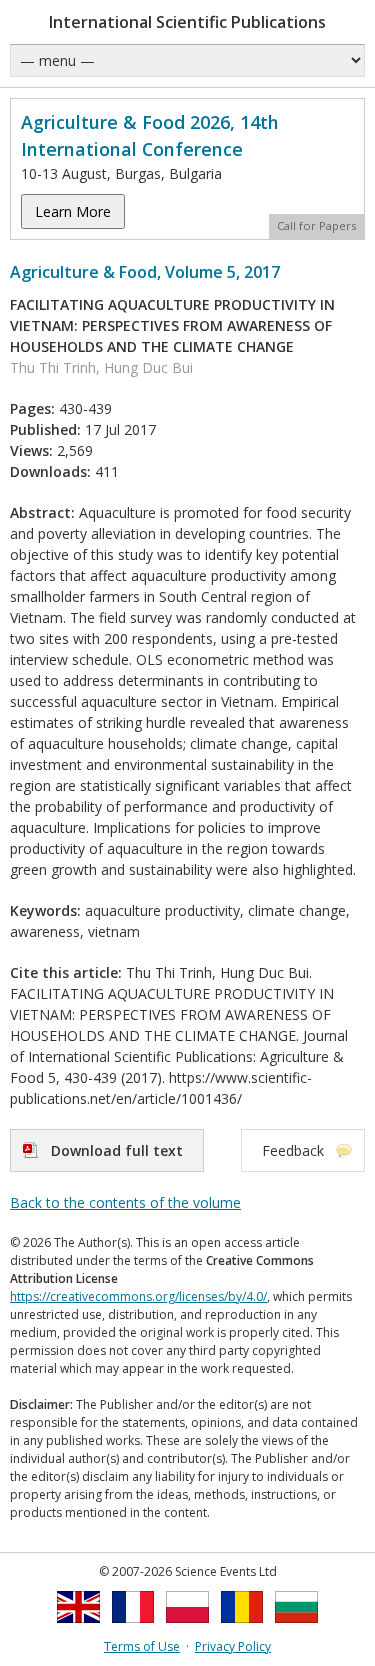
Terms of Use (142, 1646)
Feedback (293, 1150)
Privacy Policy (233, 1646)
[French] (133, 1628)
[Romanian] (242, 1628)
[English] (78, 1628)
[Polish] (187, 1628)
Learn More (73, 211)
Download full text (117, 1150)
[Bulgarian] (296, 1628)
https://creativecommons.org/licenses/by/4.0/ (138, 1296)
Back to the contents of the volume (125, 1202)
